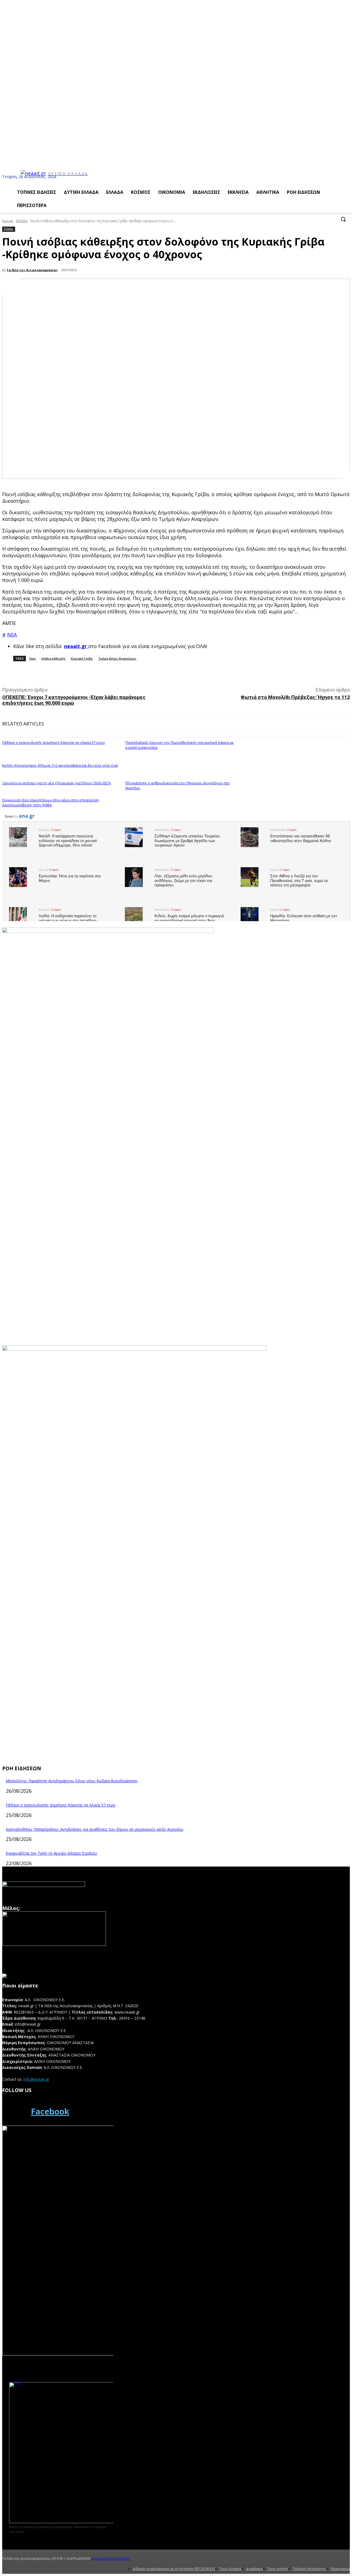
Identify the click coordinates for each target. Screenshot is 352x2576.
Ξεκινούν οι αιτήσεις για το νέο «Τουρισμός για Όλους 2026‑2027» (57, 783)
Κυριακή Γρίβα (82, 658)
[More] (125, 673)
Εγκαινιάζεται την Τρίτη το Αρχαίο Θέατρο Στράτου (51, 1853)
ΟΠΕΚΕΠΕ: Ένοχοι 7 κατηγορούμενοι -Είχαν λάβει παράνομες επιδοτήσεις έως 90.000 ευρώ (74, 700)
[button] (343, 219)
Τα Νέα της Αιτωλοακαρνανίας (32, 270)
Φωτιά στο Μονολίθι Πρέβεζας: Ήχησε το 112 (295, 697)
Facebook (50, 2111)
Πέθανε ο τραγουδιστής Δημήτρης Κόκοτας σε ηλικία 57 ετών (53, 742)
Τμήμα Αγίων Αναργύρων (117, 658)
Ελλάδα (22, 221)
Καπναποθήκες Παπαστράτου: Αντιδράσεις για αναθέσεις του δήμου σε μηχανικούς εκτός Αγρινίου (95, 1829)
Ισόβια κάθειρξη (53, 658)
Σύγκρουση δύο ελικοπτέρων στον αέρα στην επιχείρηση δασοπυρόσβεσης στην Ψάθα (50, 803)
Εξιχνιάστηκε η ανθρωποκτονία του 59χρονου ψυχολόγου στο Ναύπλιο (178, 785)
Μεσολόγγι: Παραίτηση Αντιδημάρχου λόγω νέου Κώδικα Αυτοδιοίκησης (72, 1781)
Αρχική (8, 221)
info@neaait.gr (36, 2079)
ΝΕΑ (12, 635)
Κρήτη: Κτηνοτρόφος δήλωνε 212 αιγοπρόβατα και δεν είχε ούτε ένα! (60, 765)
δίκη (32, 658)
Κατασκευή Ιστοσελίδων (110, 2559)
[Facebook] (15, 2112)
